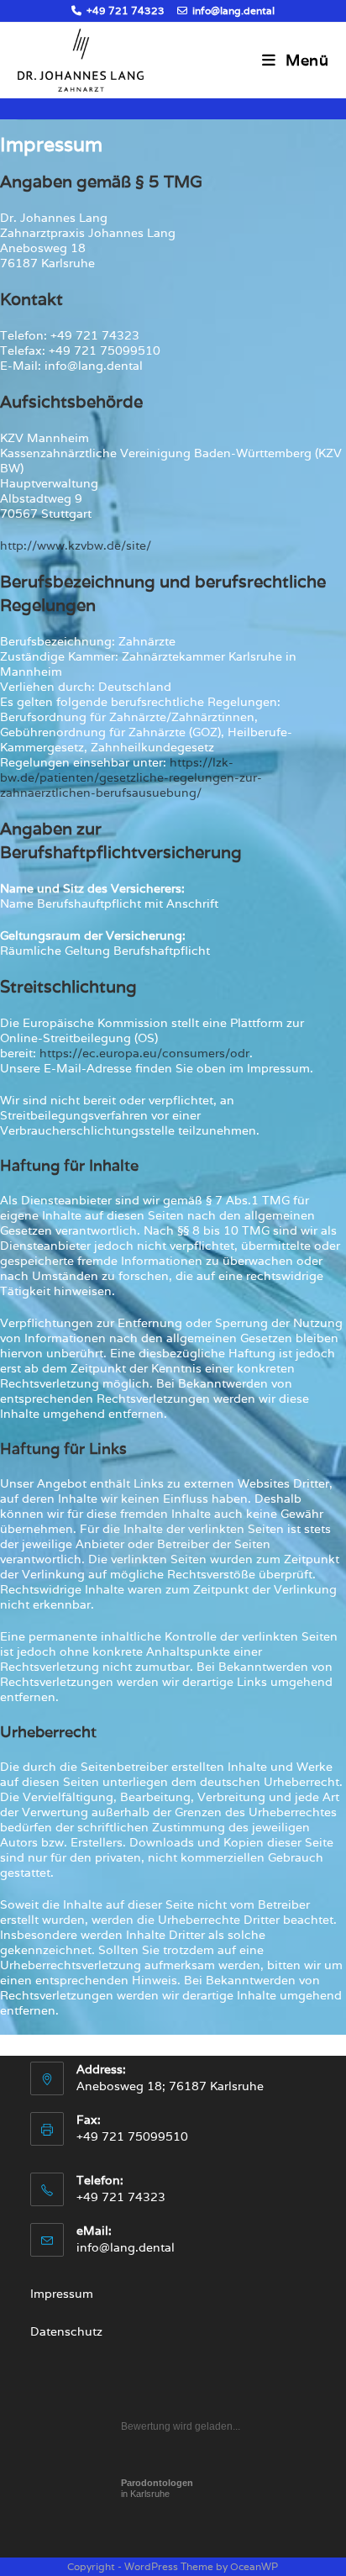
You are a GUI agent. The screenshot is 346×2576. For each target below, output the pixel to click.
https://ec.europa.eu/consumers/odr (144, 1053)
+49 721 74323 (124, 11)
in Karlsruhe (157, 2488)
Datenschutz (66, 2331)
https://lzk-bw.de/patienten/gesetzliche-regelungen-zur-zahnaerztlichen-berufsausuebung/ (131, 777)
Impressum (62, 2294)
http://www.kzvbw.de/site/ (76, 545)
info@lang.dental (232, 11)
